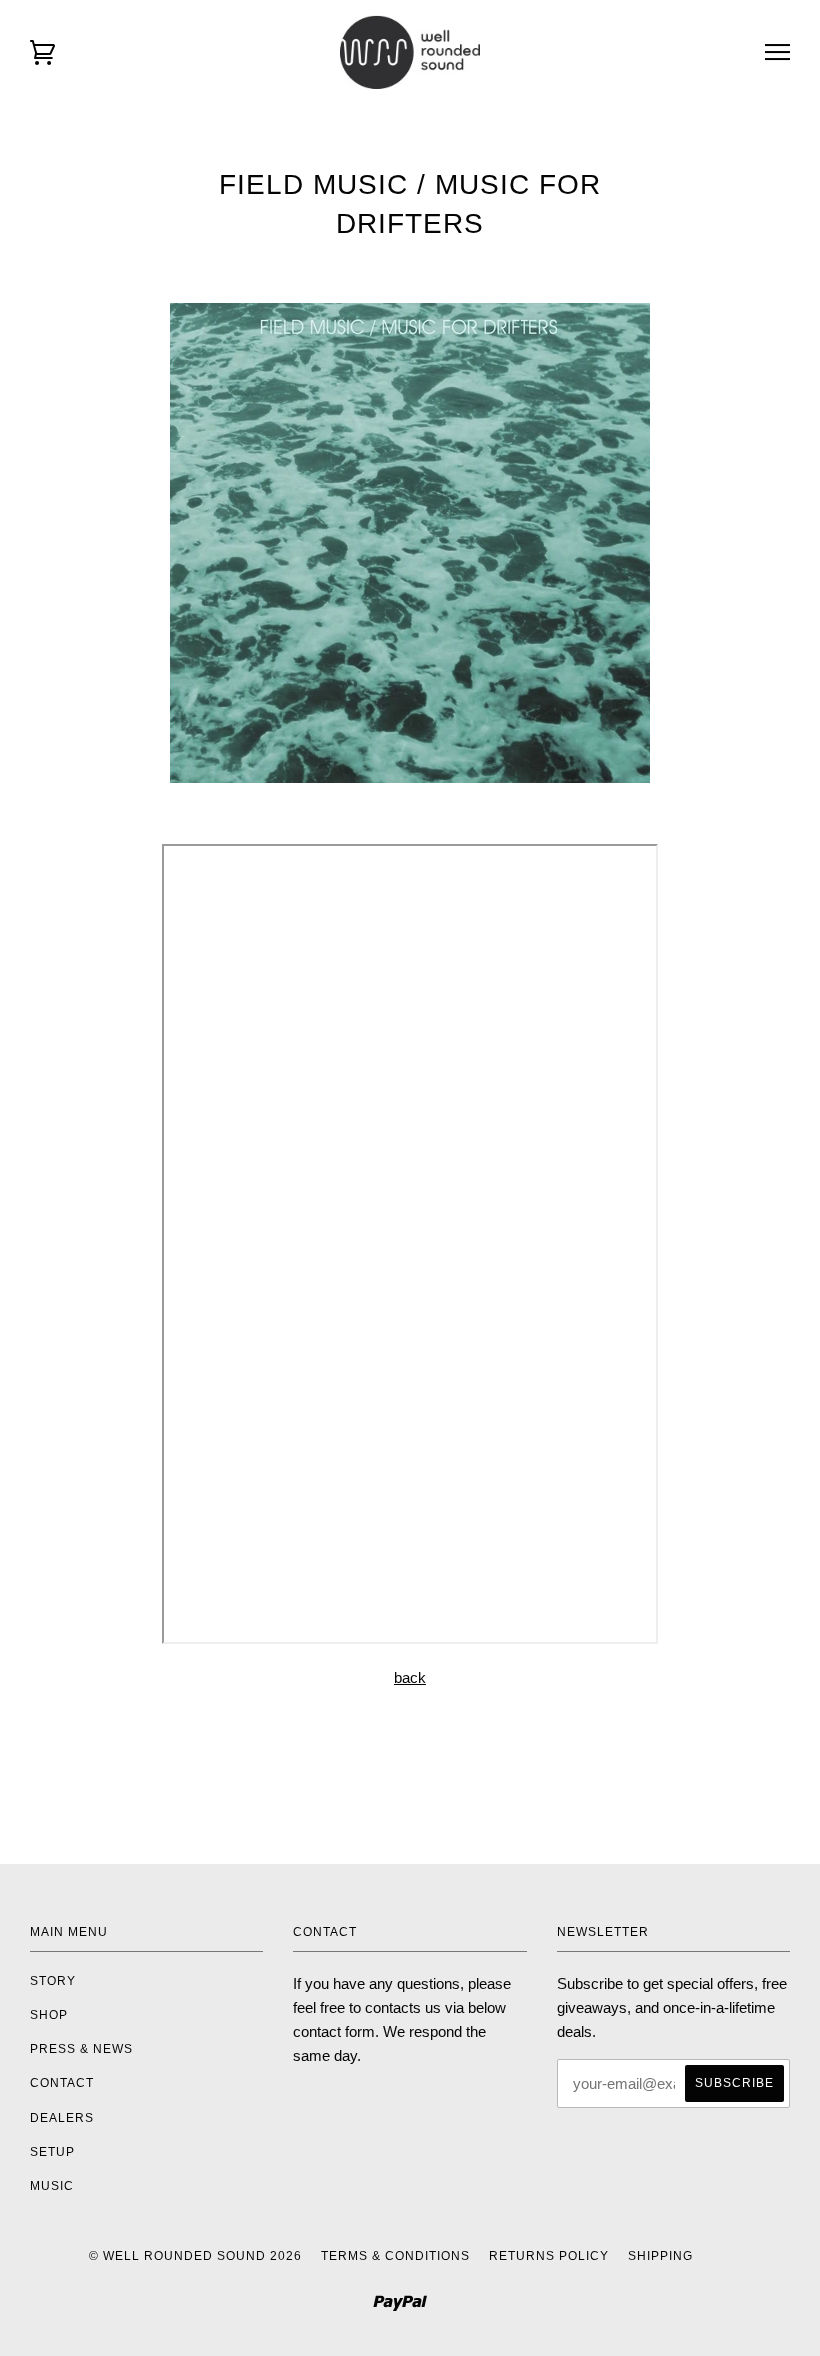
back (410, 1677)
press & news (81, 2049)
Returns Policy (549, 2256)
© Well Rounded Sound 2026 (195, 2256)
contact (62, 2083)
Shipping (660, 2256)
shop (49, 2015)
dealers (62, 2118)
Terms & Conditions (395, 2256)
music (52, 2186)
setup (52, 2152)
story (53, 1981)
